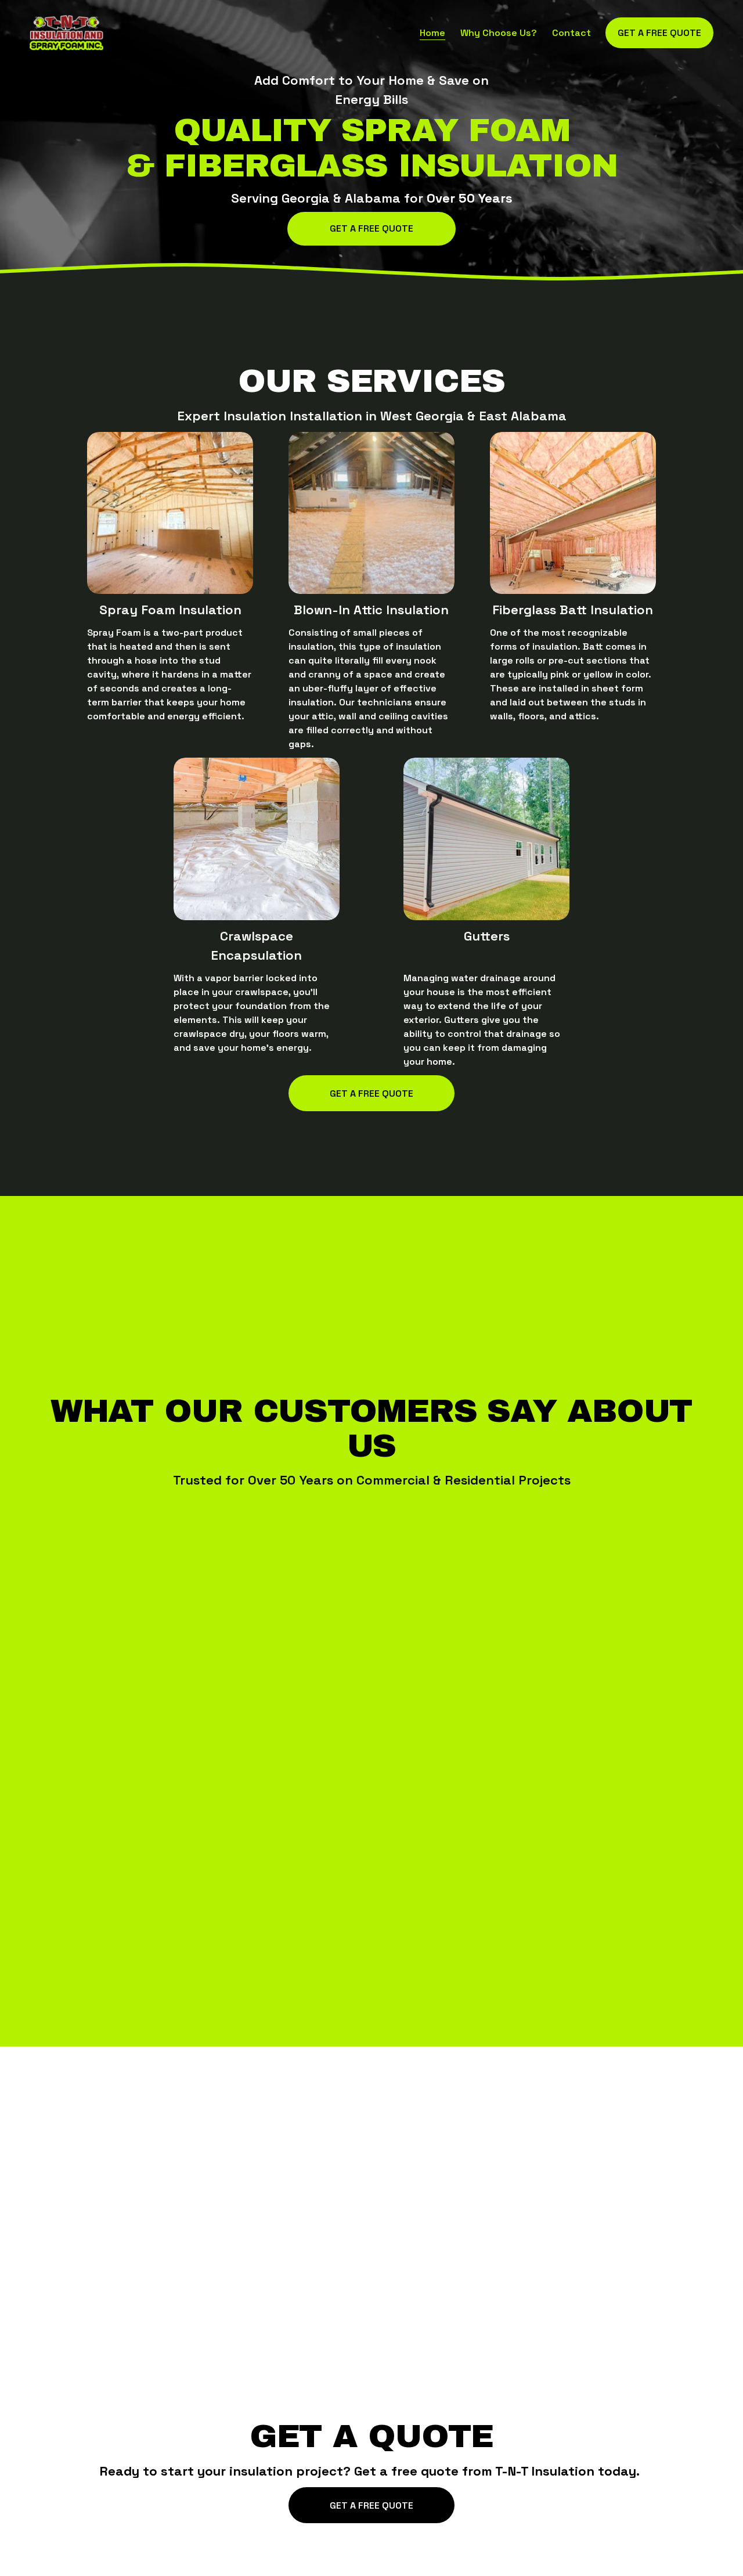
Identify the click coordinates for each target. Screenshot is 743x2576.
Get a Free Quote (371, 228)
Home (432, 33)
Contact (571, 33)
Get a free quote (659, 33)
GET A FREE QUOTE (371, 2505)
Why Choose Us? (499, 33)
